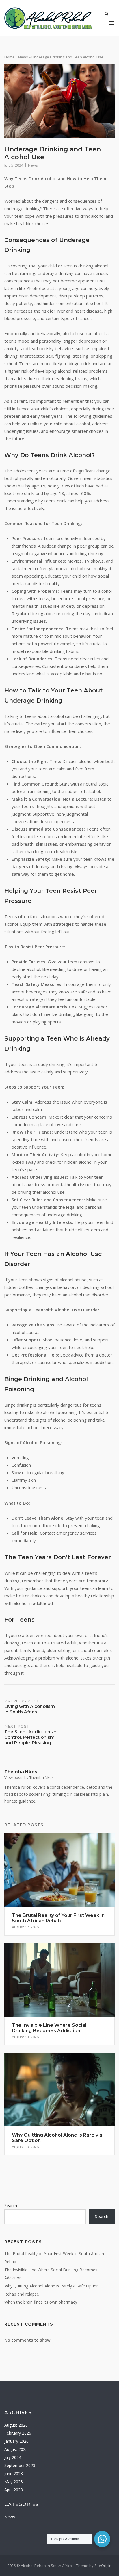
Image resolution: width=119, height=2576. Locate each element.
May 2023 (14, 2482)
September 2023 (20, 2465)
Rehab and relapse (22, 2294)
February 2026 (18, 2433)
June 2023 (14, 2474)
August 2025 (16, 2449)
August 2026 (16, 2425)
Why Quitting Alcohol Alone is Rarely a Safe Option (52, 2286)
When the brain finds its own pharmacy (41, 2302)
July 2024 (13, 2457)
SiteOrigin (103, 2566)
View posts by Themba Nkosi (29, 1777)
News (23, 57)
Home (10, 57)
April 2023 (14, 2490)
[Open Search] (106, 14)
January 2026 (16, 2441)
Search (11, 2206)
